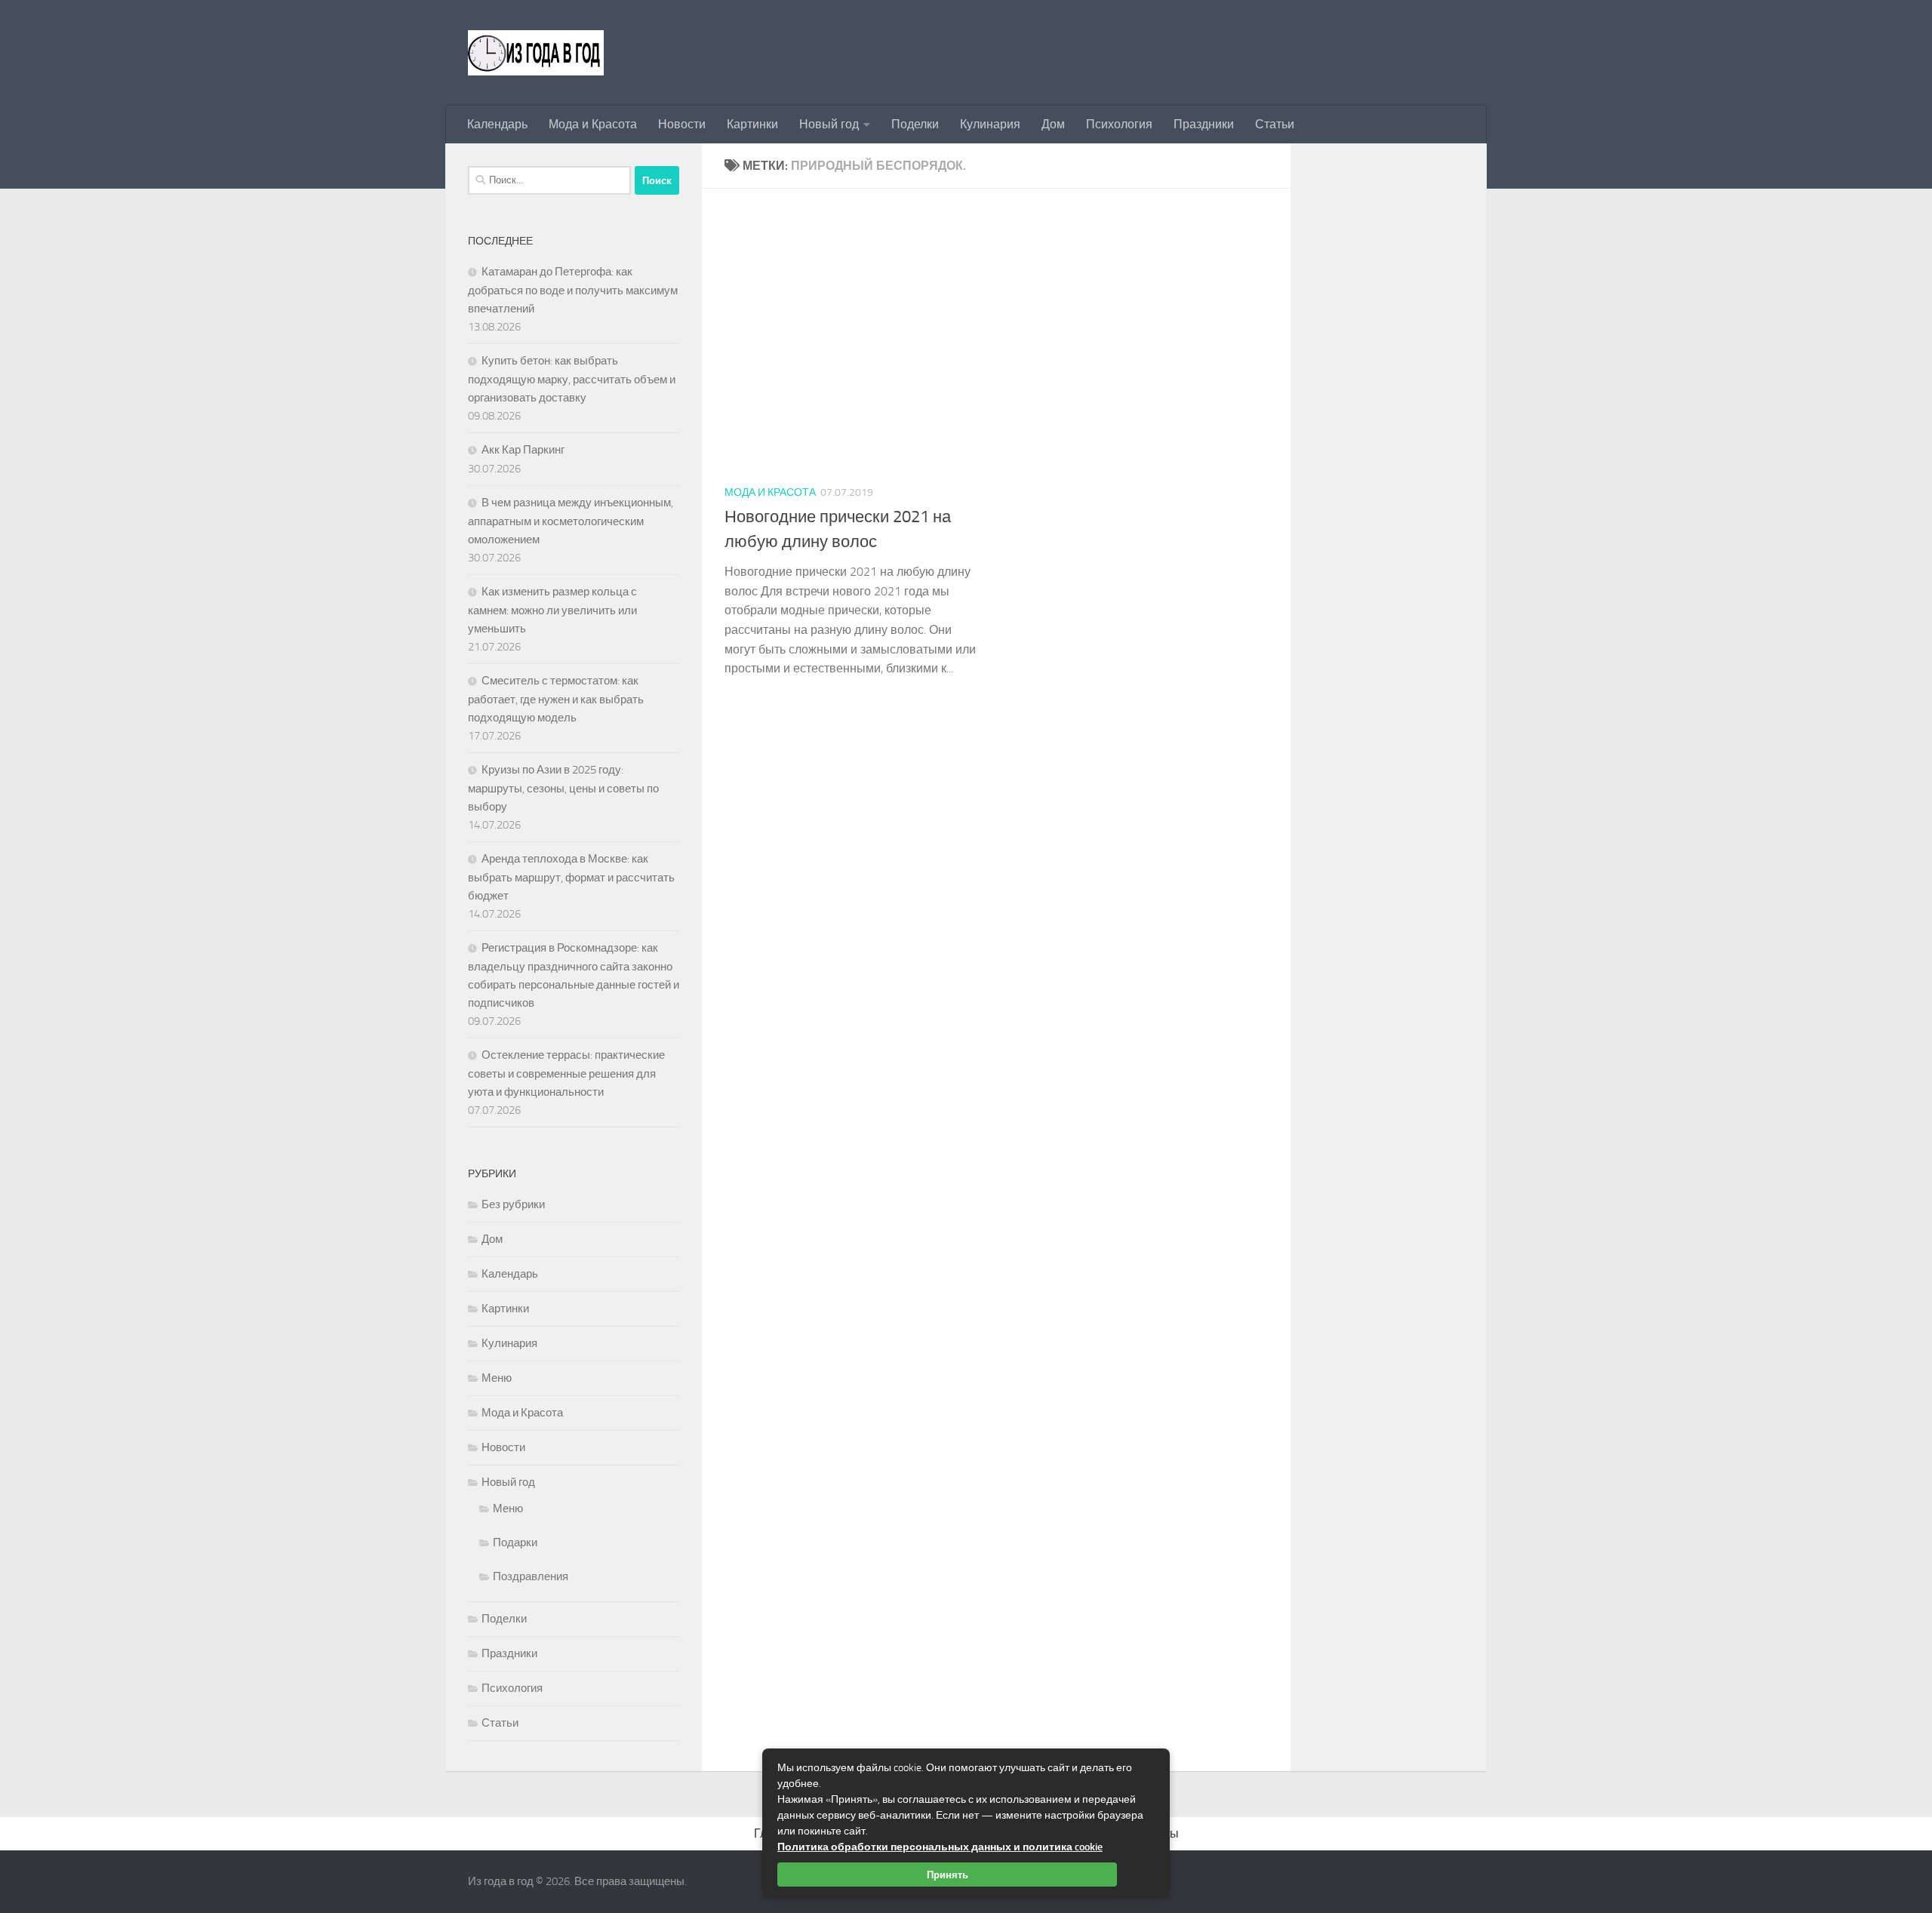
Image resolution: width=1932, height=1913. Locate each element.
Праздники (1204, 124)
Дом (1053, 124)
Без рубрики (513, 1204)
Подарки (515, 1542)
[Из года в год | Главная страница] (536, 53)
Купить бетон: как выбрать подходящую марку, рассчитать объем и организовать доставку (572, 379)
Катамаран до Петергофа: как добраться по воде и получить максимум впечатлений (573, 290)
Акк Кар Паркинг (523, 450)
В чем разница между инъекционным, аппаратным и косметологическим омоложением (571, 521)
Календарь (497, 124)
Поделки (915, 124)
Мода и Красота (593, 124)
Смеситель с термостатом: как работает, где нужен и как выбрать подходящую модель (556, 699)
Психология (1119, 124)
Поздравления (531, 1576)
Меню (497, 1378)
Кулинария (990, 124)
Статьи (1275, 124)
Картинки (752, 124)
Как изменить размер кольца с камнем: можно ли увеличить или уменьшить (552, 610)
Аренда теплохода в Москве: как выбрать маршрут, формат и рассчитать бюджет (571, 877)
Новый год (829, 124)
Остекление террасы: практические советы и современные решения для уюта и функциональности (566, 1073)
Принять (948, 1875)
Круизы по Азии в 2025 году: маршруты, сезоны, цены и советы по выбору (563, 788)
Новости (682, 124)
